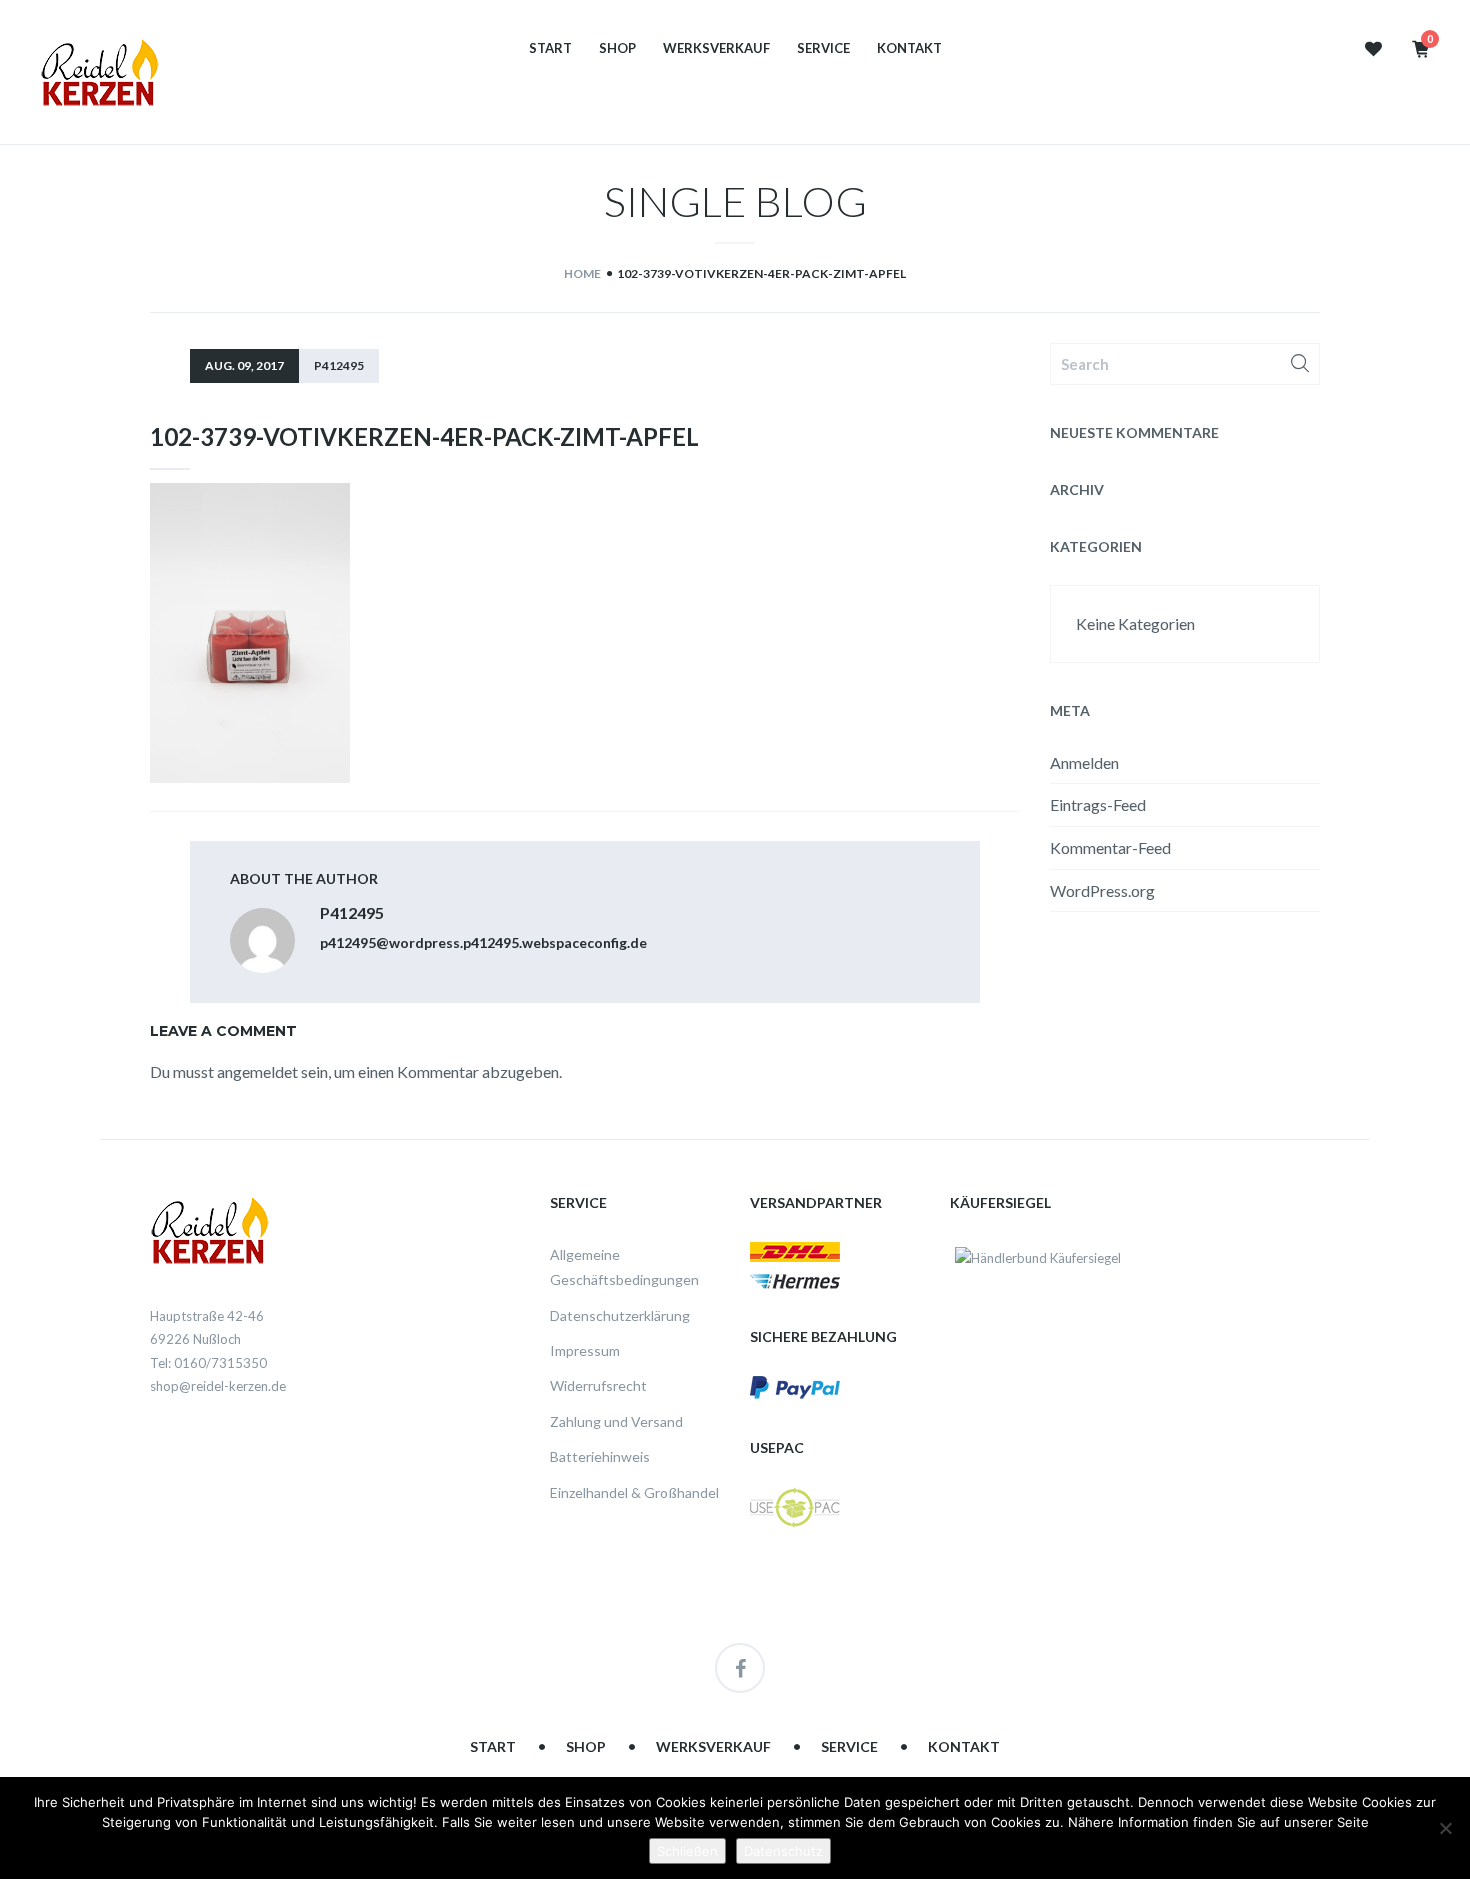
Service (823, 48)
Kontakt (909, 48)
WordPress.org (1102, 890)
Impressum (585, 1350)
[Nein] (1445, 1828)
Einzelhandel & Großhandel (634, 1492)
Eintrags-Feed (1098, 804)
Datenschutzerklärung (620, 1315)
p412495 (339, 365)
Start (550, 48)
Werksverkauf (716, 48)
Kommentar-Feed (1110, 847)
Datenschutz (783, 1851)
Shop (617, 48)
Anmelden (1084, 762)
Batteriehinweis (600, 1456)
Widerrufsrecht (598, 1385)
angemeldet (257, 1071)
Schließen (687, 1851)
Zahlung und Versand (616, 1421)
